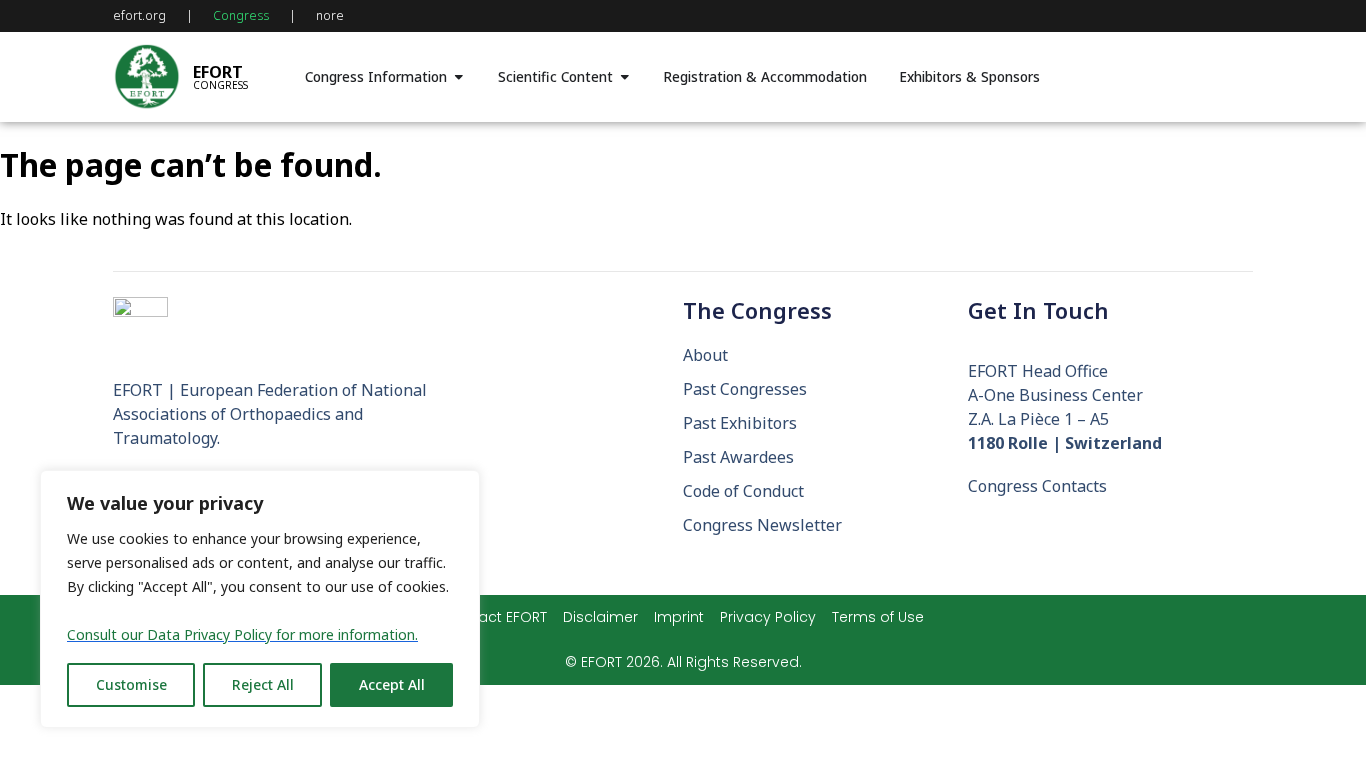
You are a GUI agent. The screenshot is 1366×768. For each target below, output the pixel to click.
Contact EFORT (495, 617)
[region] (260, 599)
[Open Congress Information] (459, 77)
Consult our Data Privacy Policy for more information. (242, 634)
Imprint (679, 617)
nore (330, 15)
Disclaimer (600, 617)
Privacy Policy (768, 617)
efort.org (139, 15)
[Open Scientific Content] (625, 77)
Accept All (392, 684)
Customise (131, 684)
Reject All (263, 684)
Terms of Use (878, 617)
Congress (241, 15)
